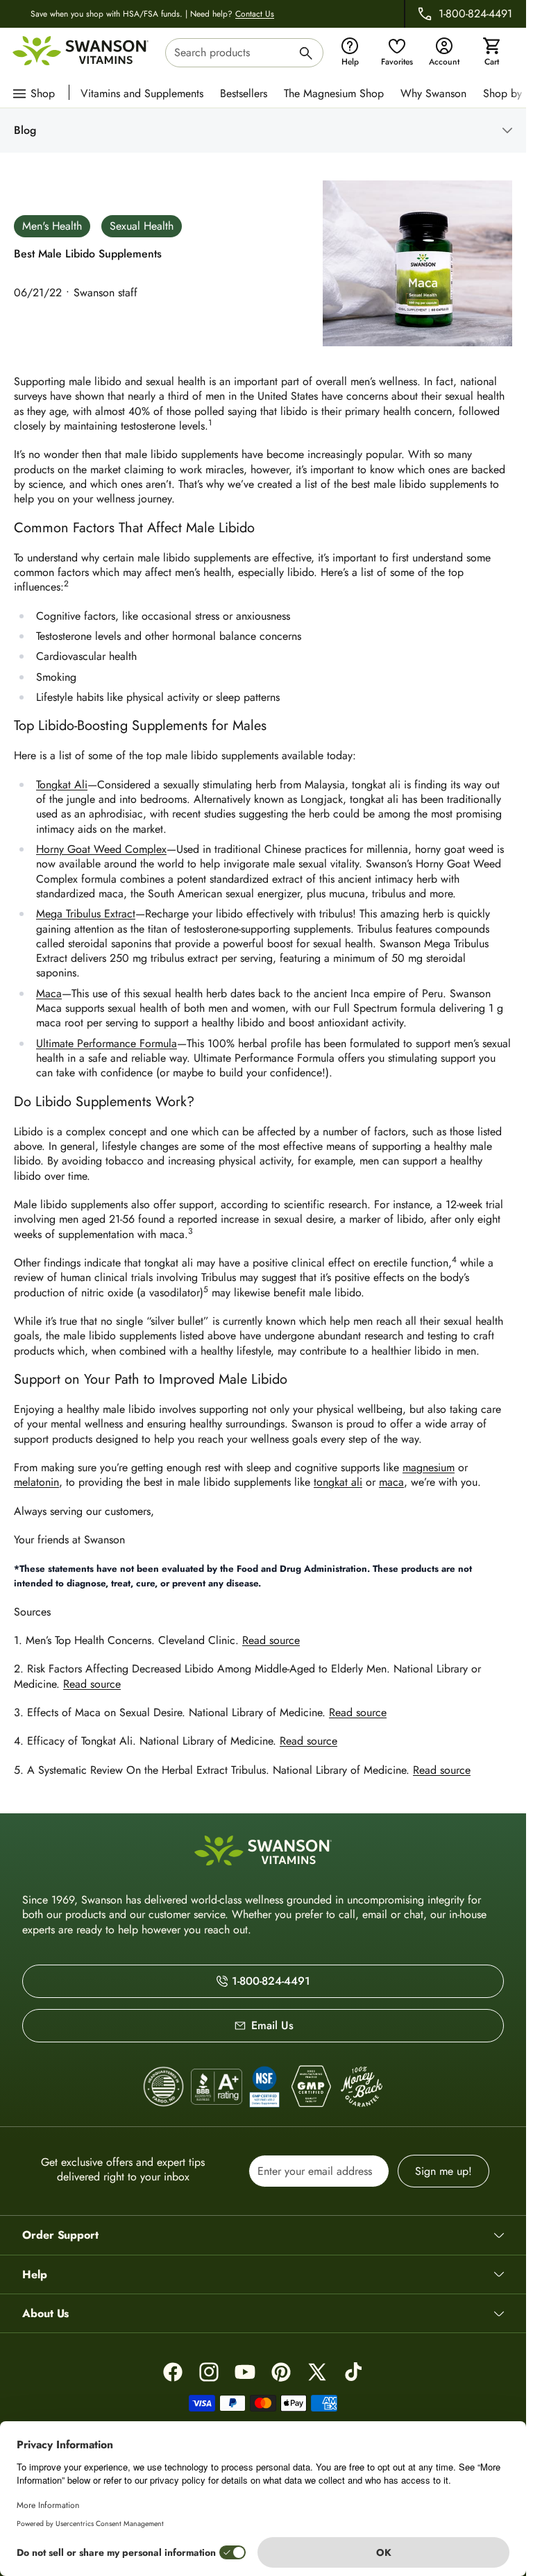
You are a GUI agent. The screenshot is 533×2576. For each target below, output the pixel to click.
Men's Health (52, 226)
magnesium (429, 1467)
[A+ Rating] (217, 2086)
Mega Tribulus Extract (86, 914)
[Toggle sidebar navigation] (274, 130)
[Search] (306, 55)
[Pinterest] (281, 2372)
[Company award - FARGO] (164, 2087)
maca (391, 1482)
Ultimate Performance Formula (107, 1043)
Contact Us (255, 14)
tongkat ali (338, 1482)
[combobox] (244, 53)
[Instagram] (209, 2372)
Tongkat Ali (62, 785)
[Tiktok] (353, 2372)
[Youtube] (245, 2372)
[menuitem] (145, 92)
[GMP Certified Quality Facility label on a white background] (311, 2087)
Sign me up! (443, 2171)
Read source (271, 1640)
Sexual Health (142, 226)
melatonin (36, 1482)
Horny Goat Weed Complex (101, 849)
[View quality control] (264, 2087)
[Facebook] (173, 2372)
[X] (317, 2372)
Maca (49, 993)
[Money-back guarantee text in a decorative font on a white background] (362, 2087)
